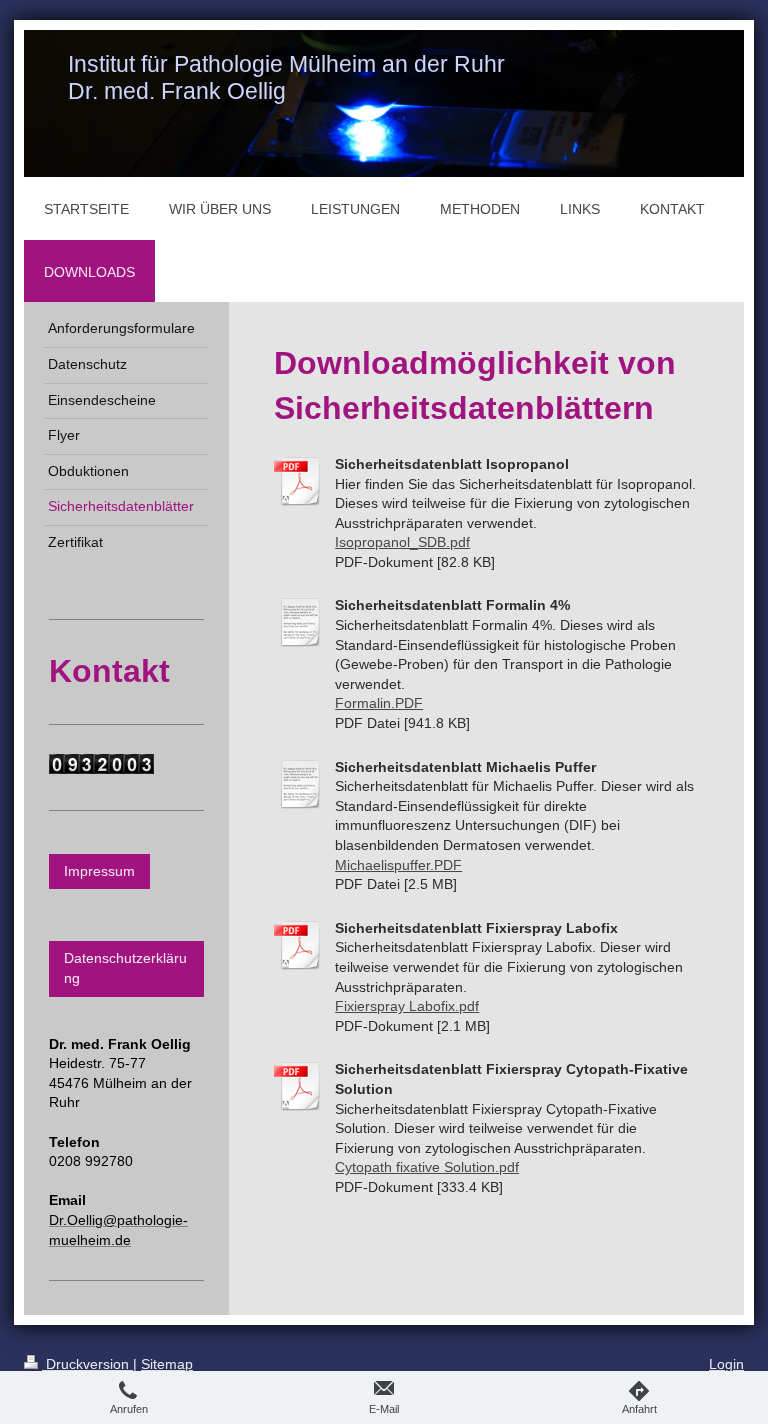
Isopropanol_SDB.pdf (402, 542)
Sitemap (167, 1364)
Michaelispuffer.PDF (398, 865)
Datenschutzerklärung (125, 968)
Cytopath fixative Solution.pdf (427, 1167)
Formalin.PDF (379, 703)
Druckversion (87, 1364)
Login (726, 1364)
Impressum (99, 871)
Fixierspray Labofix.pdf (407, 1006)
